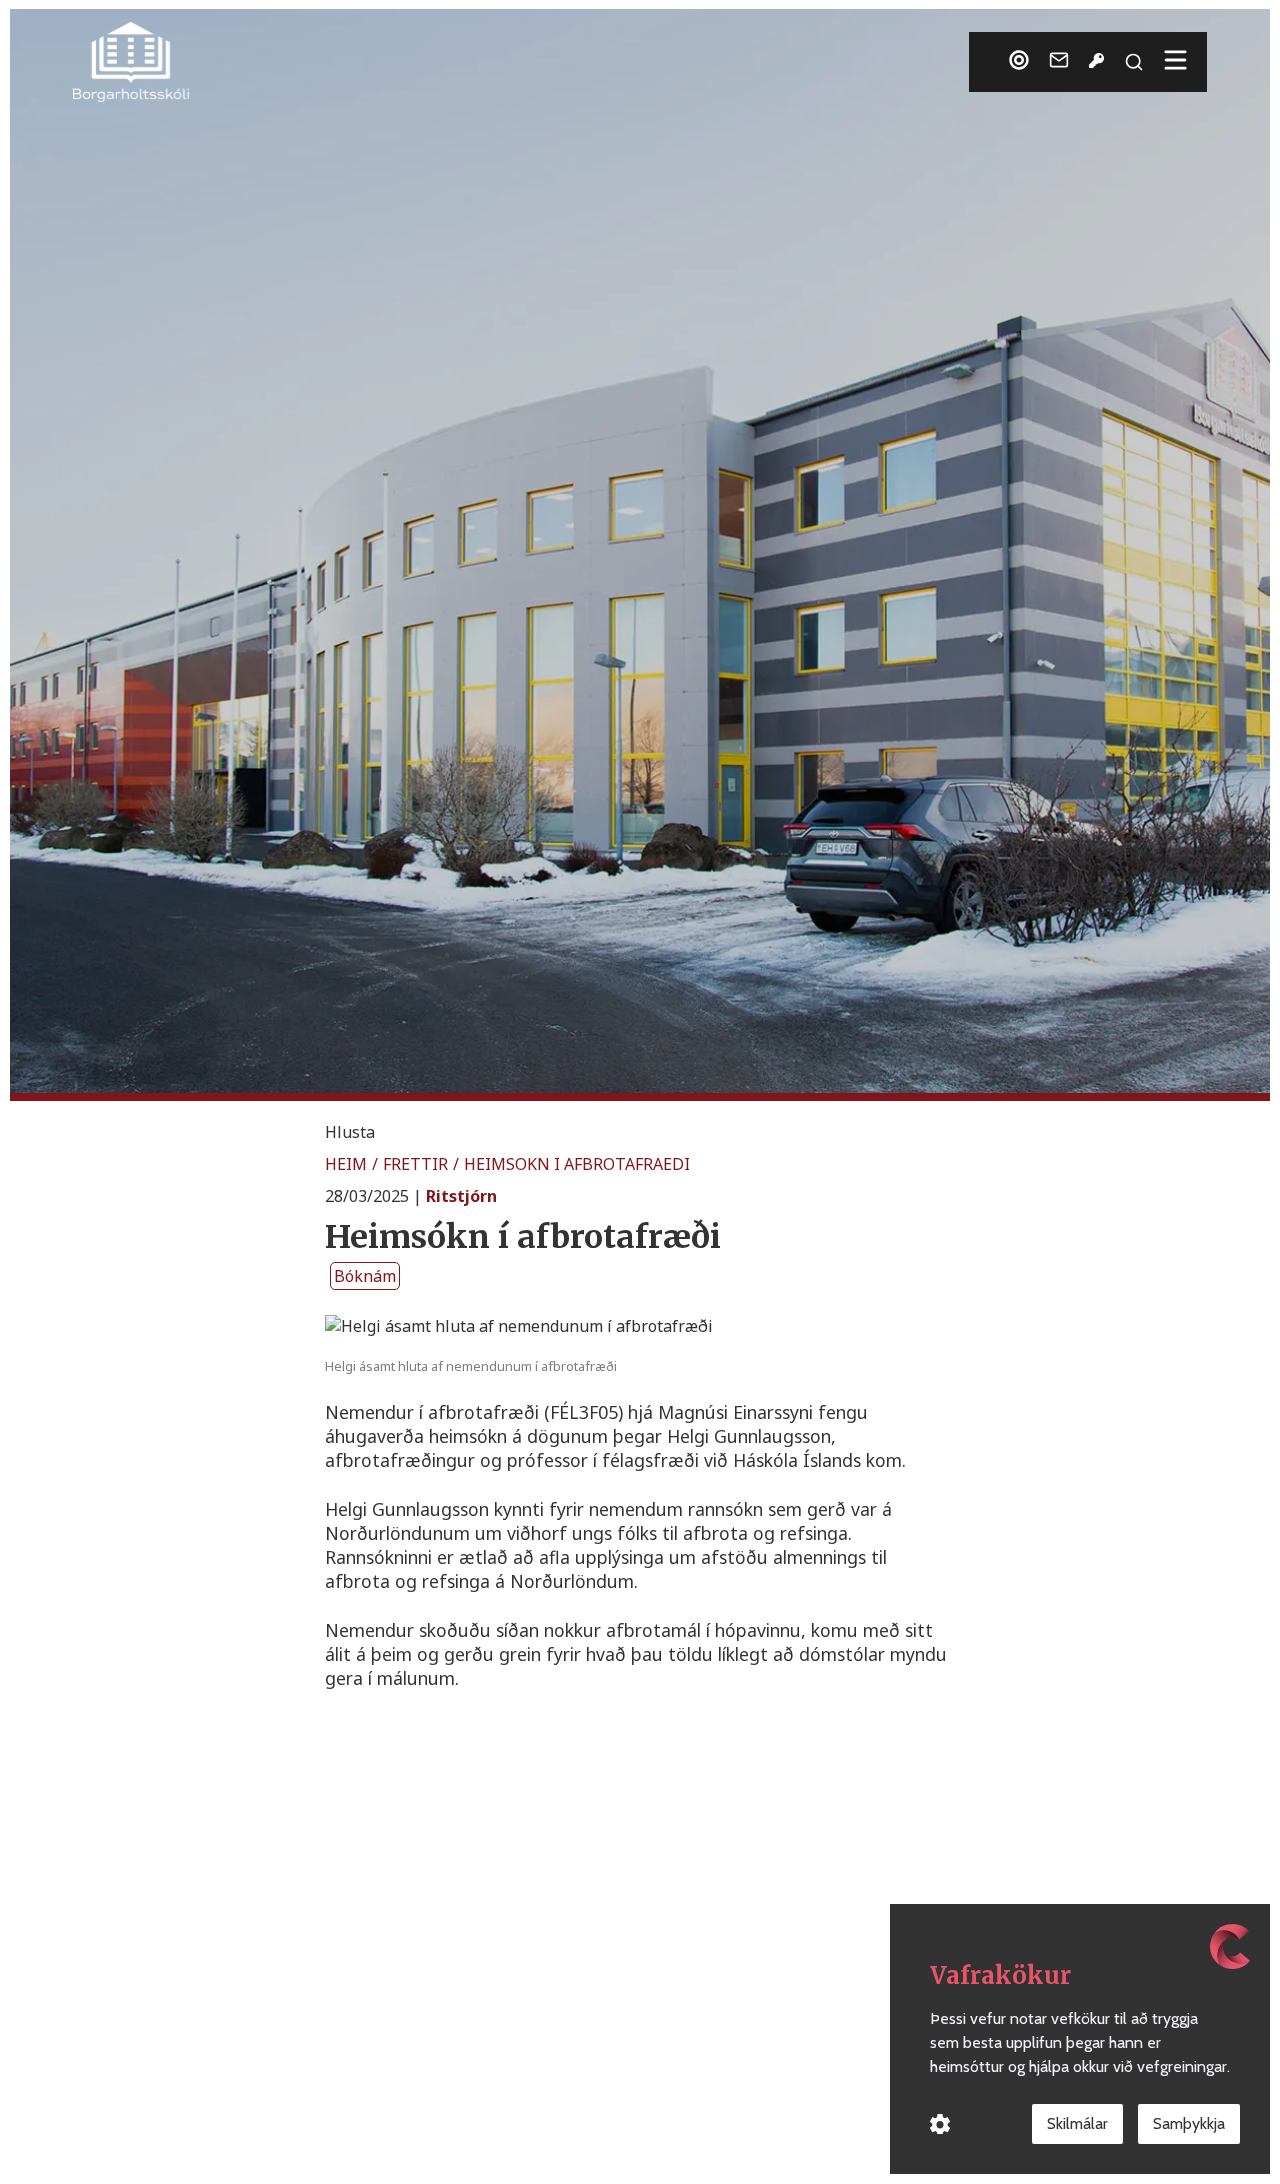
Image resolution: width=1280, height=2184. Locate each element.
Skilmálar (1077, 2123)
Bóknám (365, 1276)
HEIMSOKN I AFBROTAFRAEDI (577, 1164)
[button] (350, 1132)
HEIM (346, 1164)
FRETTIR (415, 1164)
